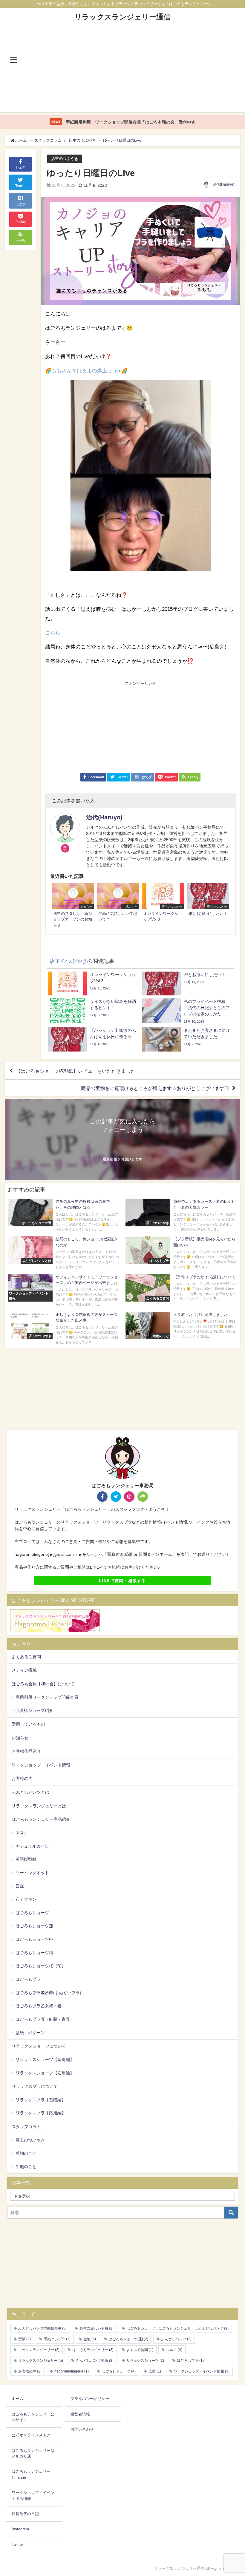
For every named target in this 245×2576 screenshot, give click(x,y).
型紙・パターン (30, 2033)
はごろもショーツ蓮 (34, 1926)
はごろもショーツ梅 (34, 1953)
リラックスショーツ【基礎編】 (45, 2059)
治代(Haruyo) (223, 184)
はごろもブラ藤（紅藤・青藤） (45, 2019)
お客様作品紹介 (26, 1751)
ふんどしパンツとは (30, 1792)
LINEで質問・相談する (122, 1581)
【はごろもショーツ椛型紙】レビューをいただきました (76, 1071)
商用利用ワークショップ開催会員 (47, 1697)
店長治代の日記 (25, 2514)
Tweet (21, 186)
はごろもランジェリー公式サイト (33, 2417)
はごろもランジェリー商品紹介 (41, 1819)
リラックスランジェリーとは (39, 1806)
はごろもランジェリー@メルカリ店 (33, 2454)
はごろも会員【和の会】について (43, 1684)
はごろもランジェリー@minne (31, 2474)
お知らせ (20, 1738)
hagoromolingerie (72, 2371)
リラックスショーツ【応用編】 (45, 2073)
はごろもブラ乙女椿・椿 (39, 2006)
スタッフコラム (26, 2127)
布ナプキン (26, 1899)
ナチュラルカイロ (32, 1846)
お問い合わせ (82, 2429)
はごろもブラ (28, 1979)
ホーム (17, 2399)
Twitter (17, 2545)
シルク (174, 2350)
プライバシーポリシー (90, 2399)
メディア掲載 (24, 1670)
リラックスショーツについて (39, 2046)
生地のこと (26, 2167)
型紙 (24, 2339)
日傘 (20, 1886)
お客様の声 (22, 1778)
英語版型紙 (26, 1859)
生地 (90, 2339)
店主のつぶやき (65, 159)
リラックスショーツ (145, 2361)
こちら (53, 632)
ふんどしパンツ (176, 2339)
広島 (155, 2371)
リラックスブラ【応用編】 (41, 2113)
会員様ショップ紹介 (34, 1710)
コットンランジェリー (39, 2350)
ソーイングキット (32, 1873)
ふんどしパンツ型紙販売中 (42, 2328)
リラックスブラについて (35, 2086)
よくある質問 (140, 2350)
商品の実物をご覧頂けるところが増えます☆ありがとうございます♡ (155, 1088)
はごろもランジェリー (93, 2350)
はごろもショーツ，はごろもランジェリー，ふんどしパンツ (177, 2328)
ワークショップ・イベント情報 (41, 1765)
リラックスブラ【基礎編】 (41, 2100)
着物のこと (26, 2153)
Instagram (20, 2529)
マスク (22, 1833)
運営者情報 (80, 2414)
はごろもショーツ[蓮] (128, 2339)
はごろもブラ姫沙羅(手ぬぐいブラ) (48, 1993)
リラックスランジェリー (41, 2361)
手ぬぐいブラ (57, 2339)
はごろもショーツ (32, 1913)
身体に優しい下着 (97, 2328)
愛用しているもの (28, 1724)
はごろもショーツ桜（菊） (41, 1966)
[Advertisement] (123, 70)
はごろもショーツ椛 (34, 1939)
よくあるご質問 (26, 1657)
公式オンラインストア (31, 2435)
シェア (20, 167)
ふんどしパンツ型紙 (95, 2361)
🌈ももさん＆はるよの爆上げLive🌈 (86, 370)
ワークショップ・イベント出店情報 (33, 2496)
